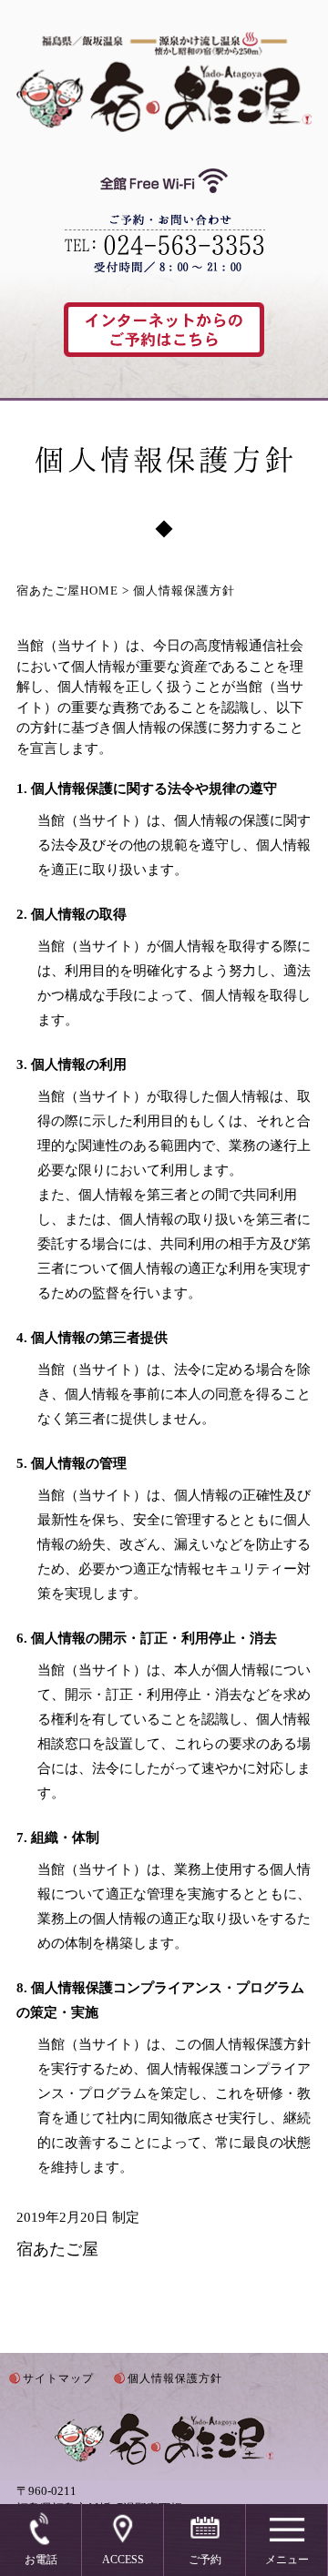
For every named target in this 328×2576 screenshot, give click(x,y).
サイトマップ (58, 2378)
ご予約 (205, 2560)
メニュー (287, 2560)
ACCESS (123, 2560)
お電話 (41, 2560)
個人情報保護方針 (175, 2378)
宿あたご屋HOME (67, 591)
